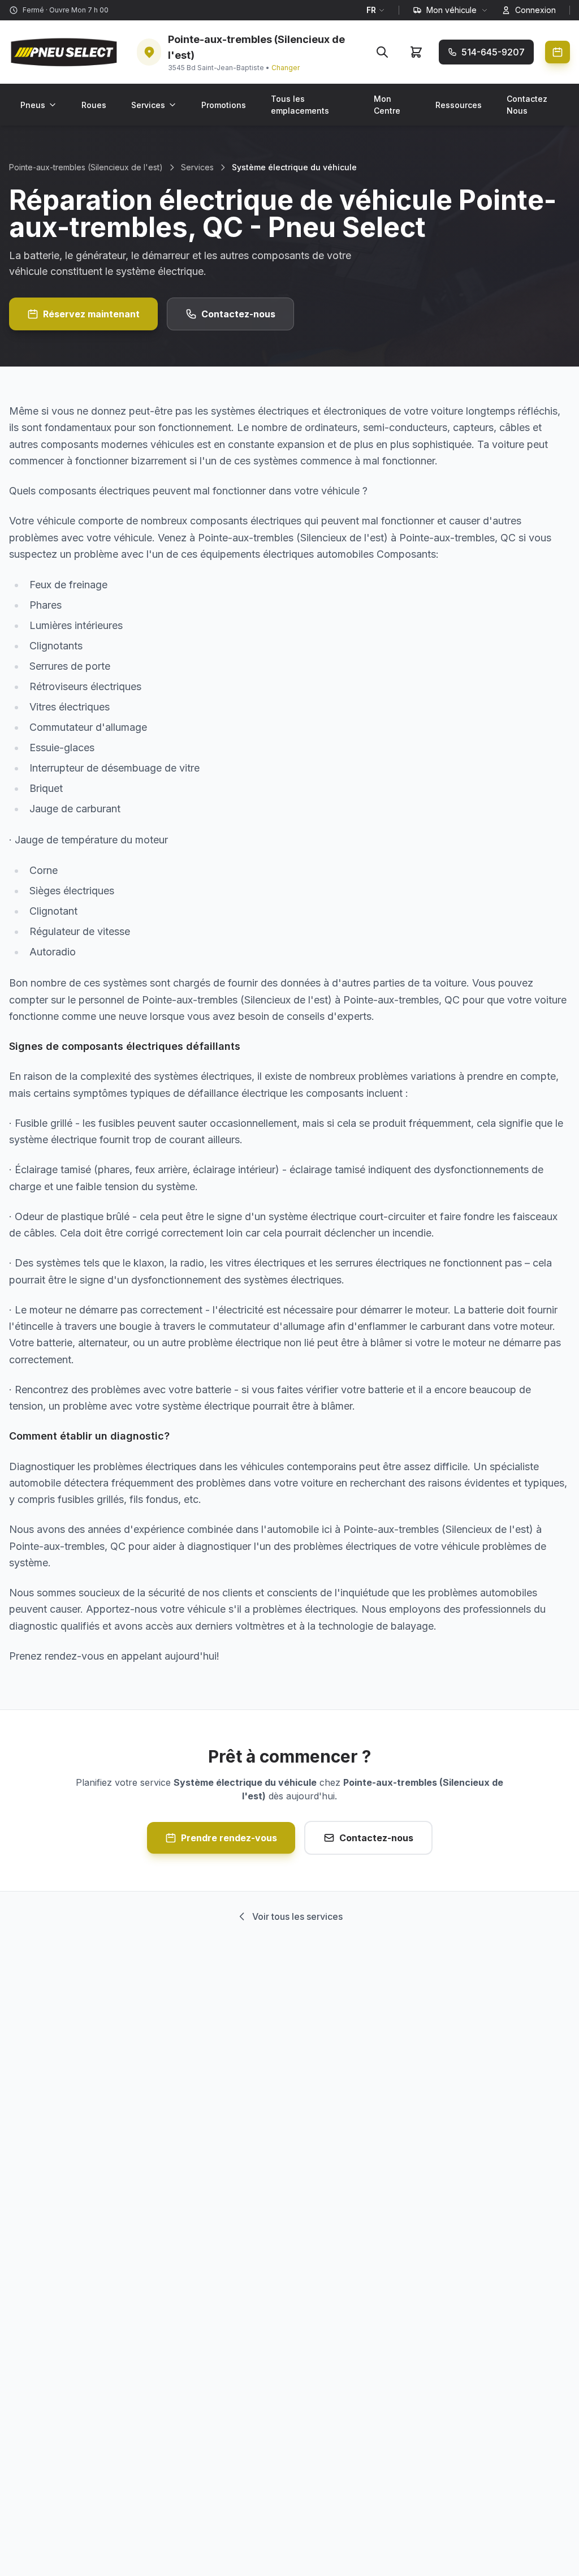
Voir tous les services (297, 1916)
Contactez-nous (238, 314)
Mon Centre (387, 105)
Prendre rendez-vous (229, 1838)
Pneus (33, 105)
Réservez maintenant (91, 314)
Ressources (459, 105)
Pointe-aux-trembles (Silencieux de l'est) (86, 167)
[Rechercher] (382, 52)
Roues (94, 105)
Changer (286, 68)
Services (148, 105)
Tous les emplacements (300, 105)
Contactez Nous (527, 105)
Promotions (224, 105)
